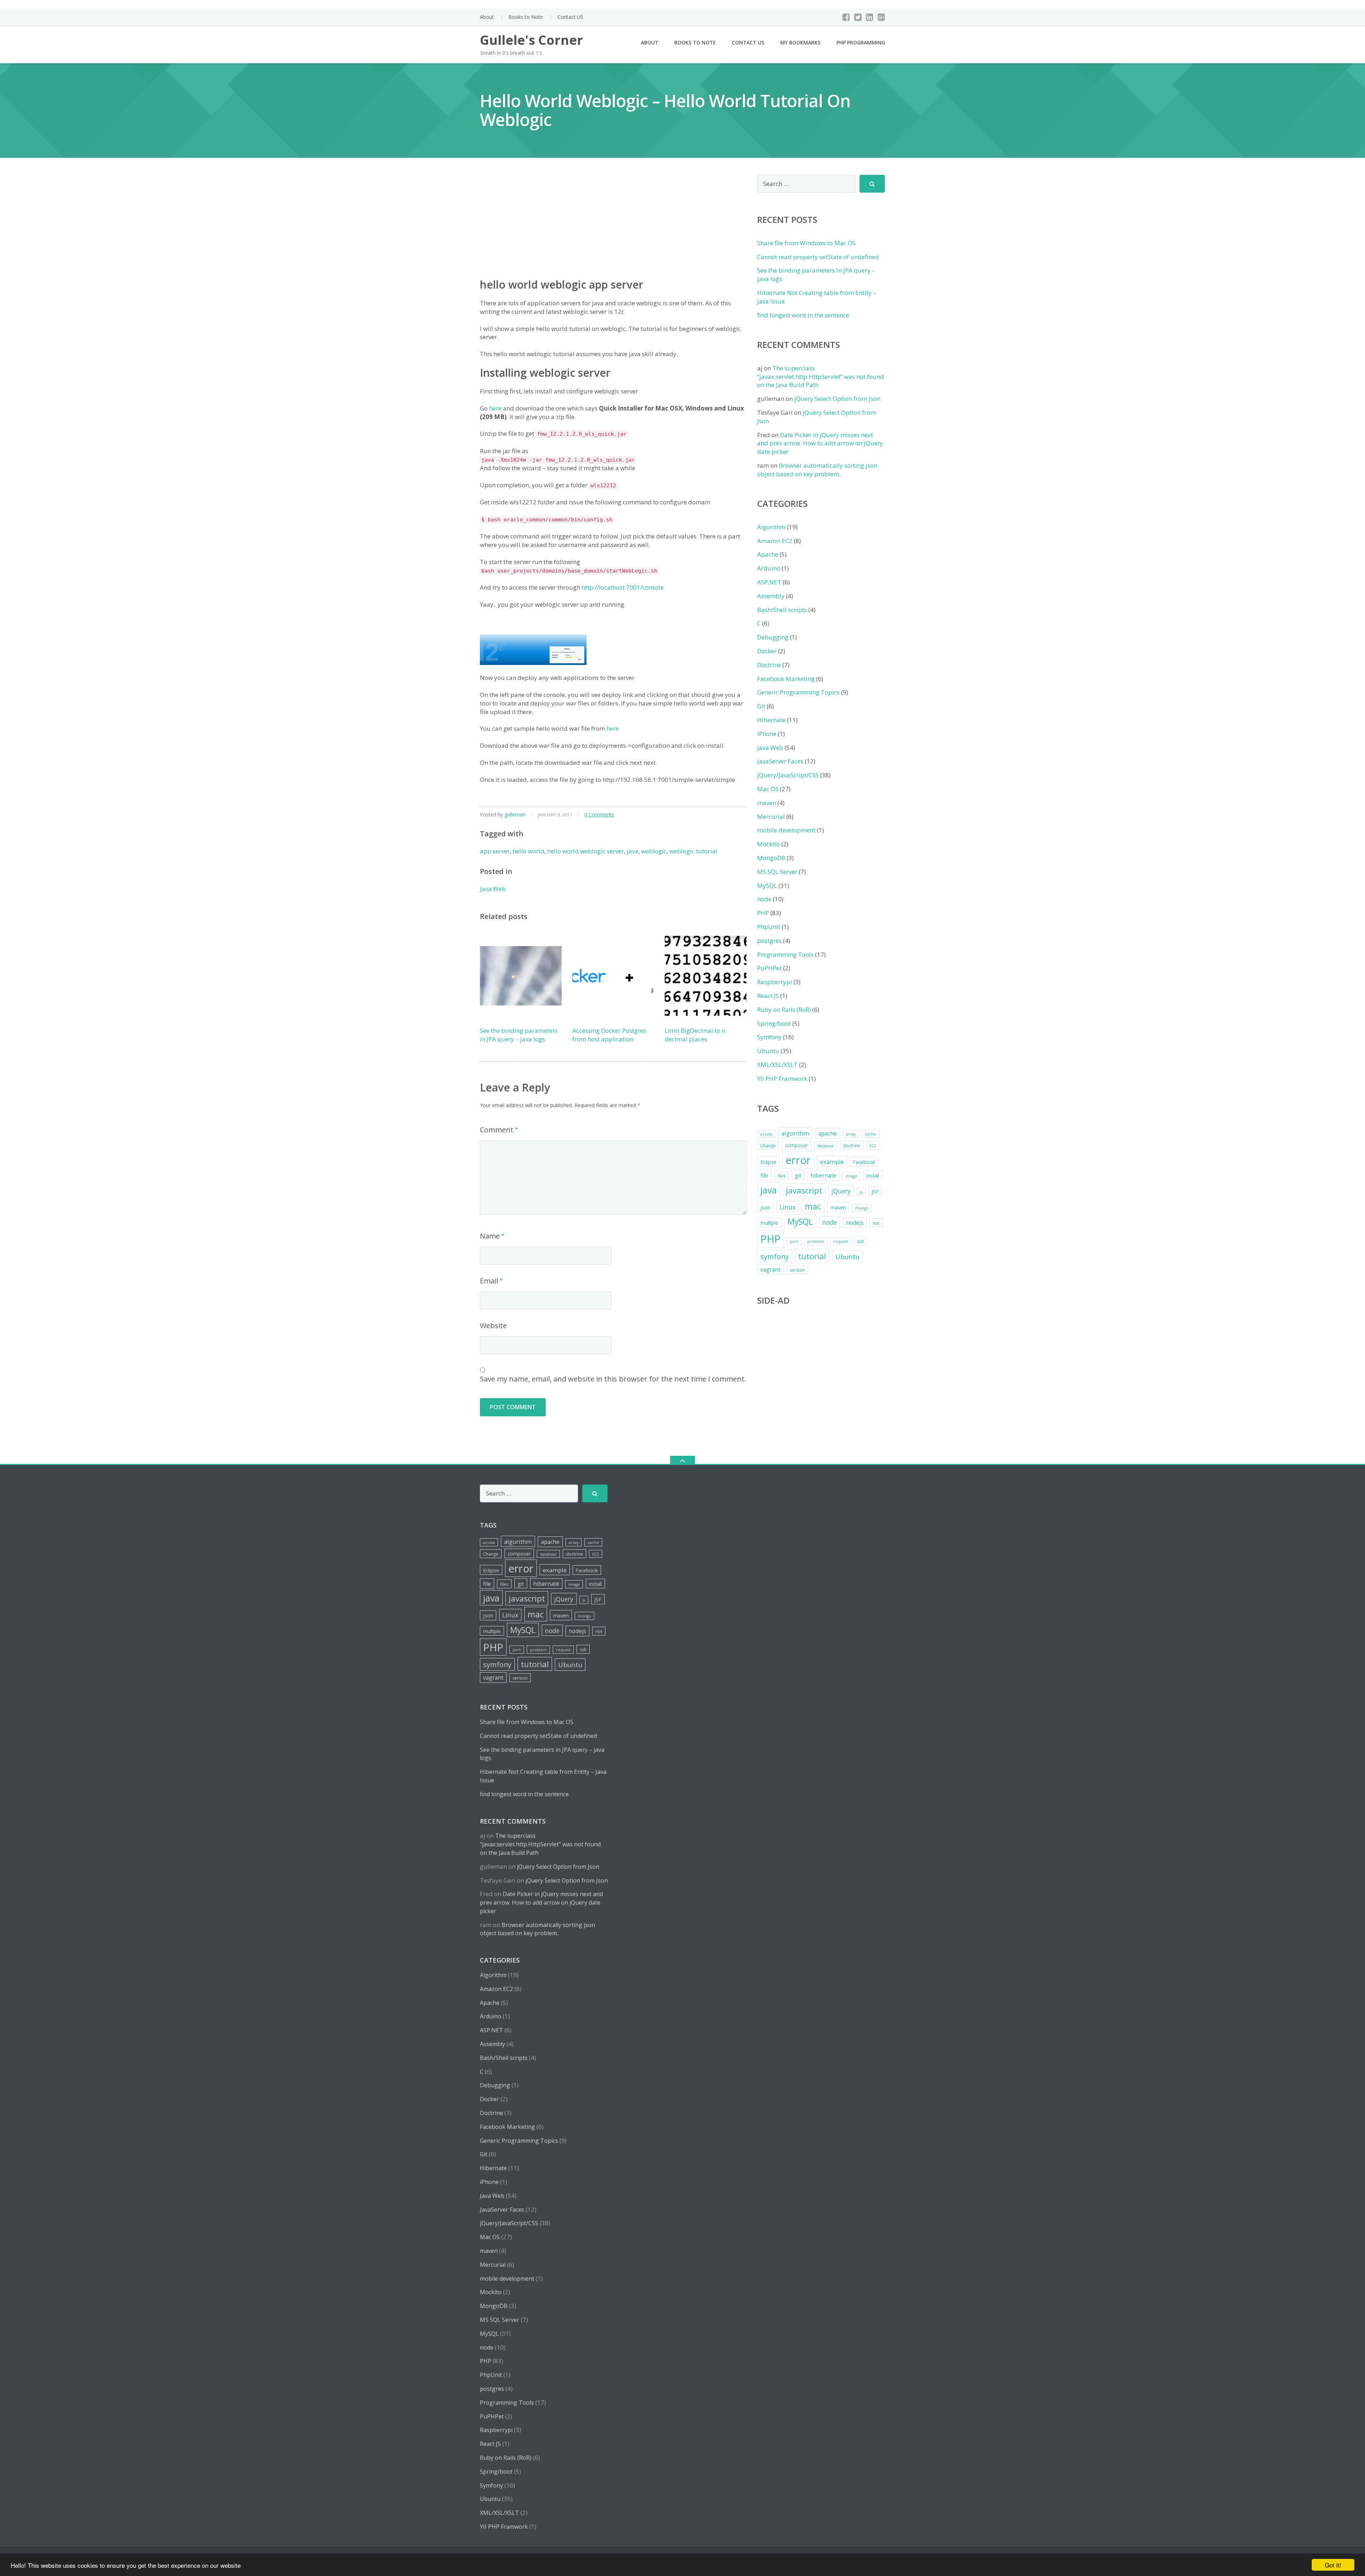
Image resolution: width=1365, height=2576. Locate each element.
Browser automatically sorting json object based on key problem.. (817, 470)
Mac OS (768, 789)
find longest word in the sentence (803, 315)
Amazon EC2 (775, 541)
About (487, 17)
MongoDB (771, 858)
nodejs (855, 1223)
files (781, 1176)
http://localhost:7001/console (623, 587)
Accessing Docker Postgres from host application (609, 1035)
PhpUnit (769, 927)
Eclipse (768, 1162)
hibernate (823, 1175)
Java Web (493, 889)
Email (489, 1281)
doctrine (852, 1146)
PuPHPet (769, 968)
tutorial (812, 1256)
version (797, 1270)
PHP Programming (861, 42)
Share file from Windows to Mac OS (806, 243)
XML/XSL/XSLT (777, 1065)
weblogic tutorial (693, 851)
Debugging (773, 637)
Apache (768, 554)
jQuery (841, 1191)
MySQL (767, 885)
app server (495, 851)
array (851, 1134)
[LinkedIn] (870, 17)
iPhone (767, 734)
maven (767, 803)
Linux (788, 1207)
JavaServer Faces (780, 761)
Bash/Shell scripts (782, 610)
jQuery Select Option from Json (837, 399)
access (766, 1134)
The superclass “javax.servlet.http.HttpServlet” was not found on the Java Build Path (821, 377)
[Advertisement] (613, 225)
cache (871, 1134)
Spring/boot (774, 1023)
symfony (775, 1257)
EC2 (873, 1146)
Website (493, 1325)
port (794, 1241)
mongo (862, 1208)
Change (768, 1146)
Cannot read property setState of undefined (818, 257)
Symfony (769, 1037)
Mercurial (771, 817)
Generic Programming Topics (798, 692)
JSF (875, 1191)
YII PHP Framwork (782, 1078)
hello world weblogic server (585, 851)
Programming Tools (785, 954)
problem (816, 1241)
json (765, 1207)
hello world (528, 851)
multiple (769, 1223)
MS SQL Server (777, 872)
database (826, 1146)
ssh (860, 1241)
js (861, 1192)
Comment (497, 1130)
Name (490, 1236)
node (764, 899)
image (851, 1176)
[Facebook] (846, 17)
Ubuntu (768, 1051)
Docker (767, 651)
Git (761, 706)
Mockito (769, 844)
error (798, 1160)
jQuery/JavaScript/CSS (788, 775)
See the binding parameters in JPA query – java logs (519, 1035)
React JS (768, 996)
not (876, 1223)
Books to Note (526, 17)
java (633, 851)
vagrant (770, 1270)
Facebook (864, 1162)
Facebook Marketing (786, 679)
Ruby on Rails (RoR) (784, 1010)
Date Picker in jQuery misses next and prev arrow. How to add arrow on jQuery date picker (820, 443)
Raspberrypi (775, 982)
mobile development (786, 830)
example (832, 1162)
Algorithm (771, 527)
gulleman (515, 814)
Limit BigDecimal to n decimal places (695, 1035)
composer (796, 1145)
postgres (769, 941)
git (798, 1175)
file (764, 1175)
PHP (763, 913)
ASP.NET (769, 582)
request (841, 1241)
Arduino (769, 568)
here (495, 408)
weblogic (654, 851)
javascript (804, 1190)
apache (828, 1133)
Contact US (570, 17)
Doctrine (769, 665)
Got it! (1333, 2565)
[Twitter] (858, 17)
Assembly (771, 596)
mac (813, 1206)
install (873, 1176)
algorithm (795, 1133)
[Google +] (881, 17)
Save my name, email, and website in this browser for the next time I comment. (613, 1379)
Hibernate (771, 720)
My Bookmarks (800, 42)
